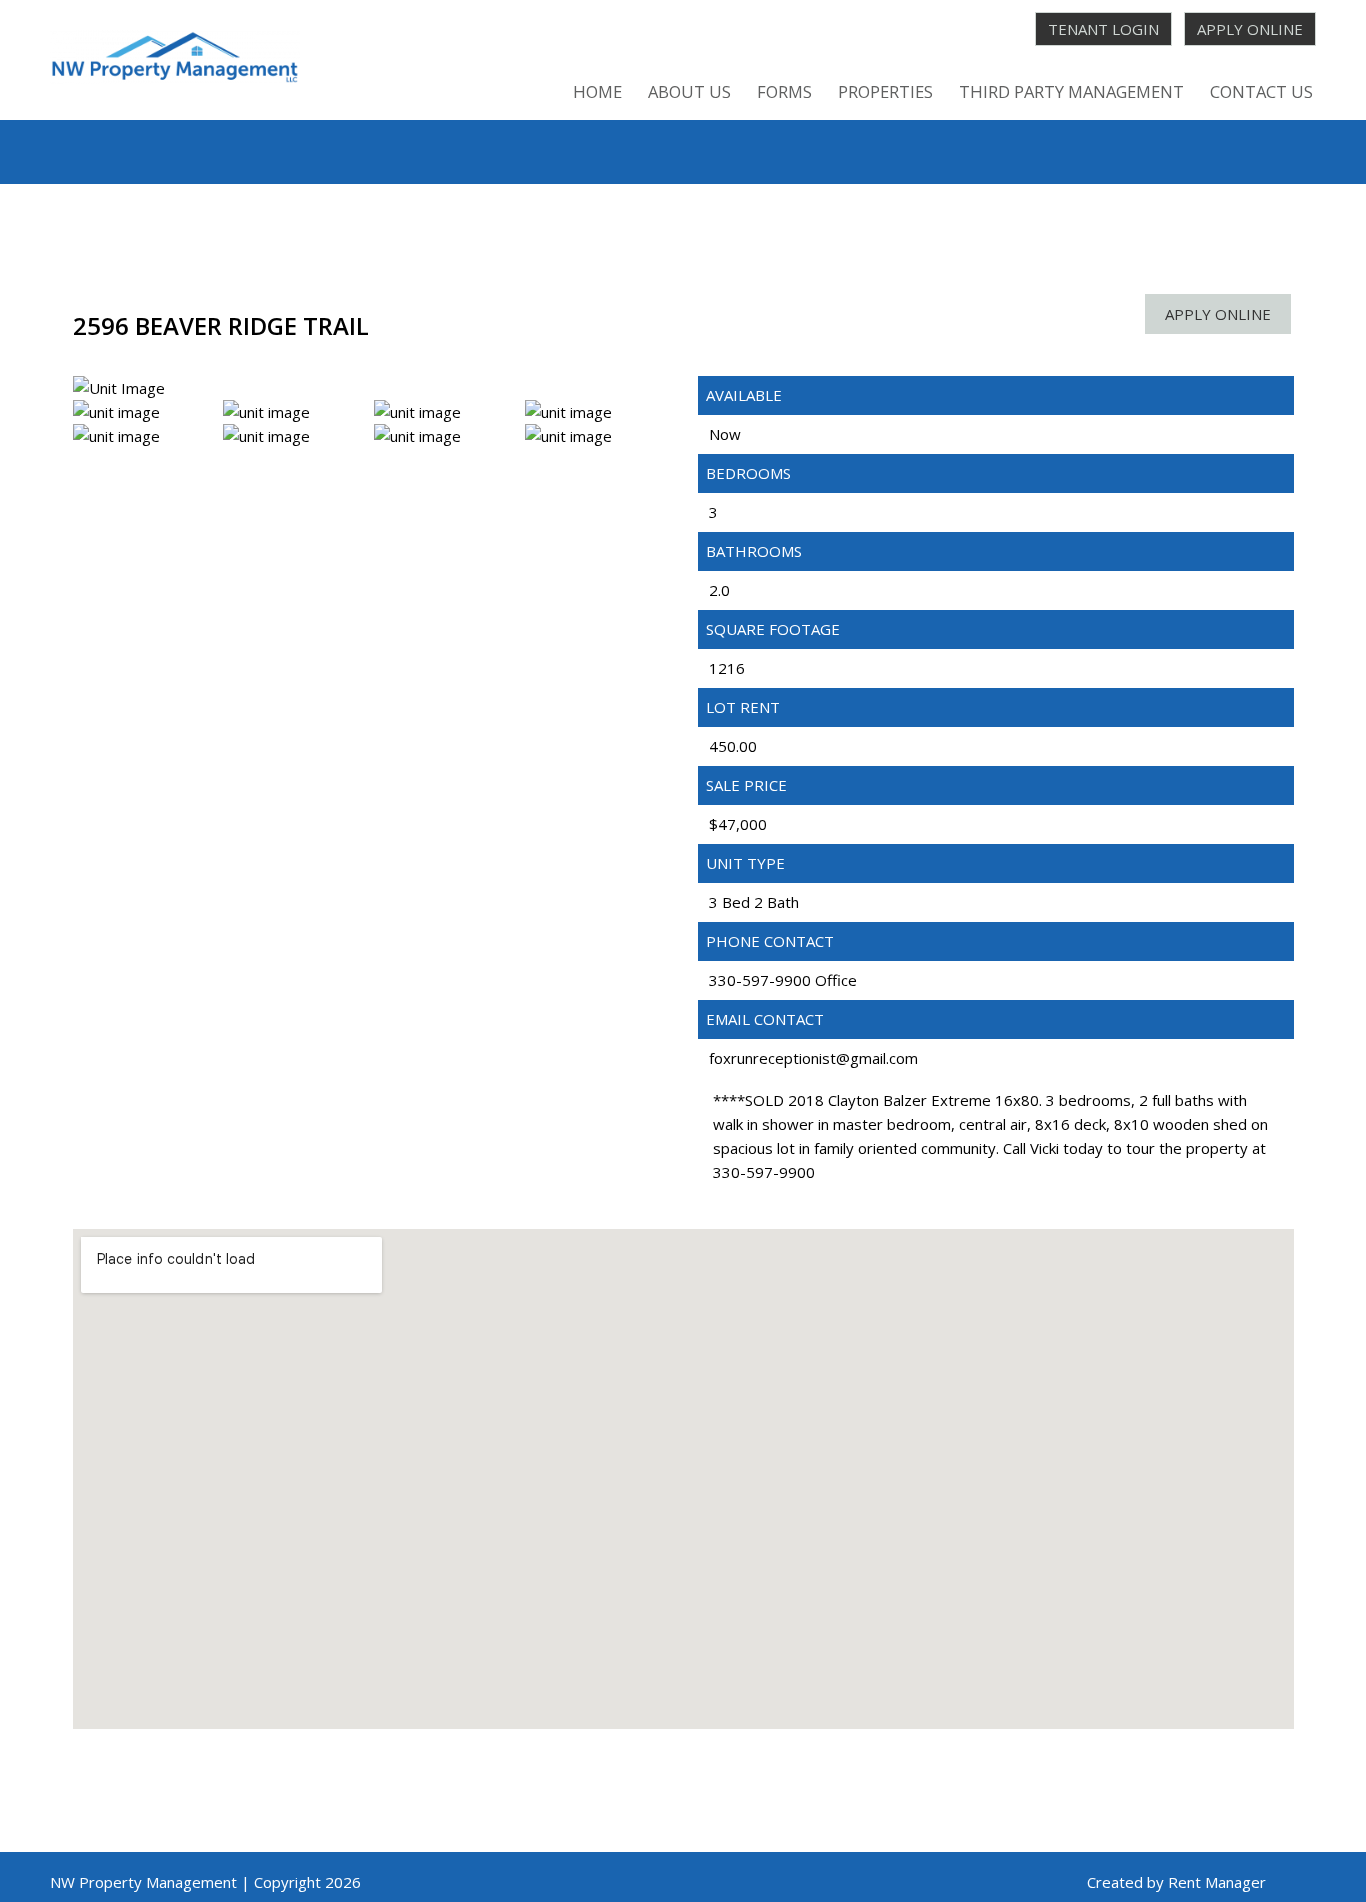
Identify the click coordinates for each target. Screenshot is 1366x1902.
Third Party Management (1071, 91)
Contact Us (1261, 91)
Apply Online (1250, 29)
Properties (885, 91)
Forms (784, 91)
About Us (689, 91)
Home (597, 91)
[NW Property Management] (175, 60)
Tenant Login (1103, 29)
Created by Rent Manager (1176, 1882)
